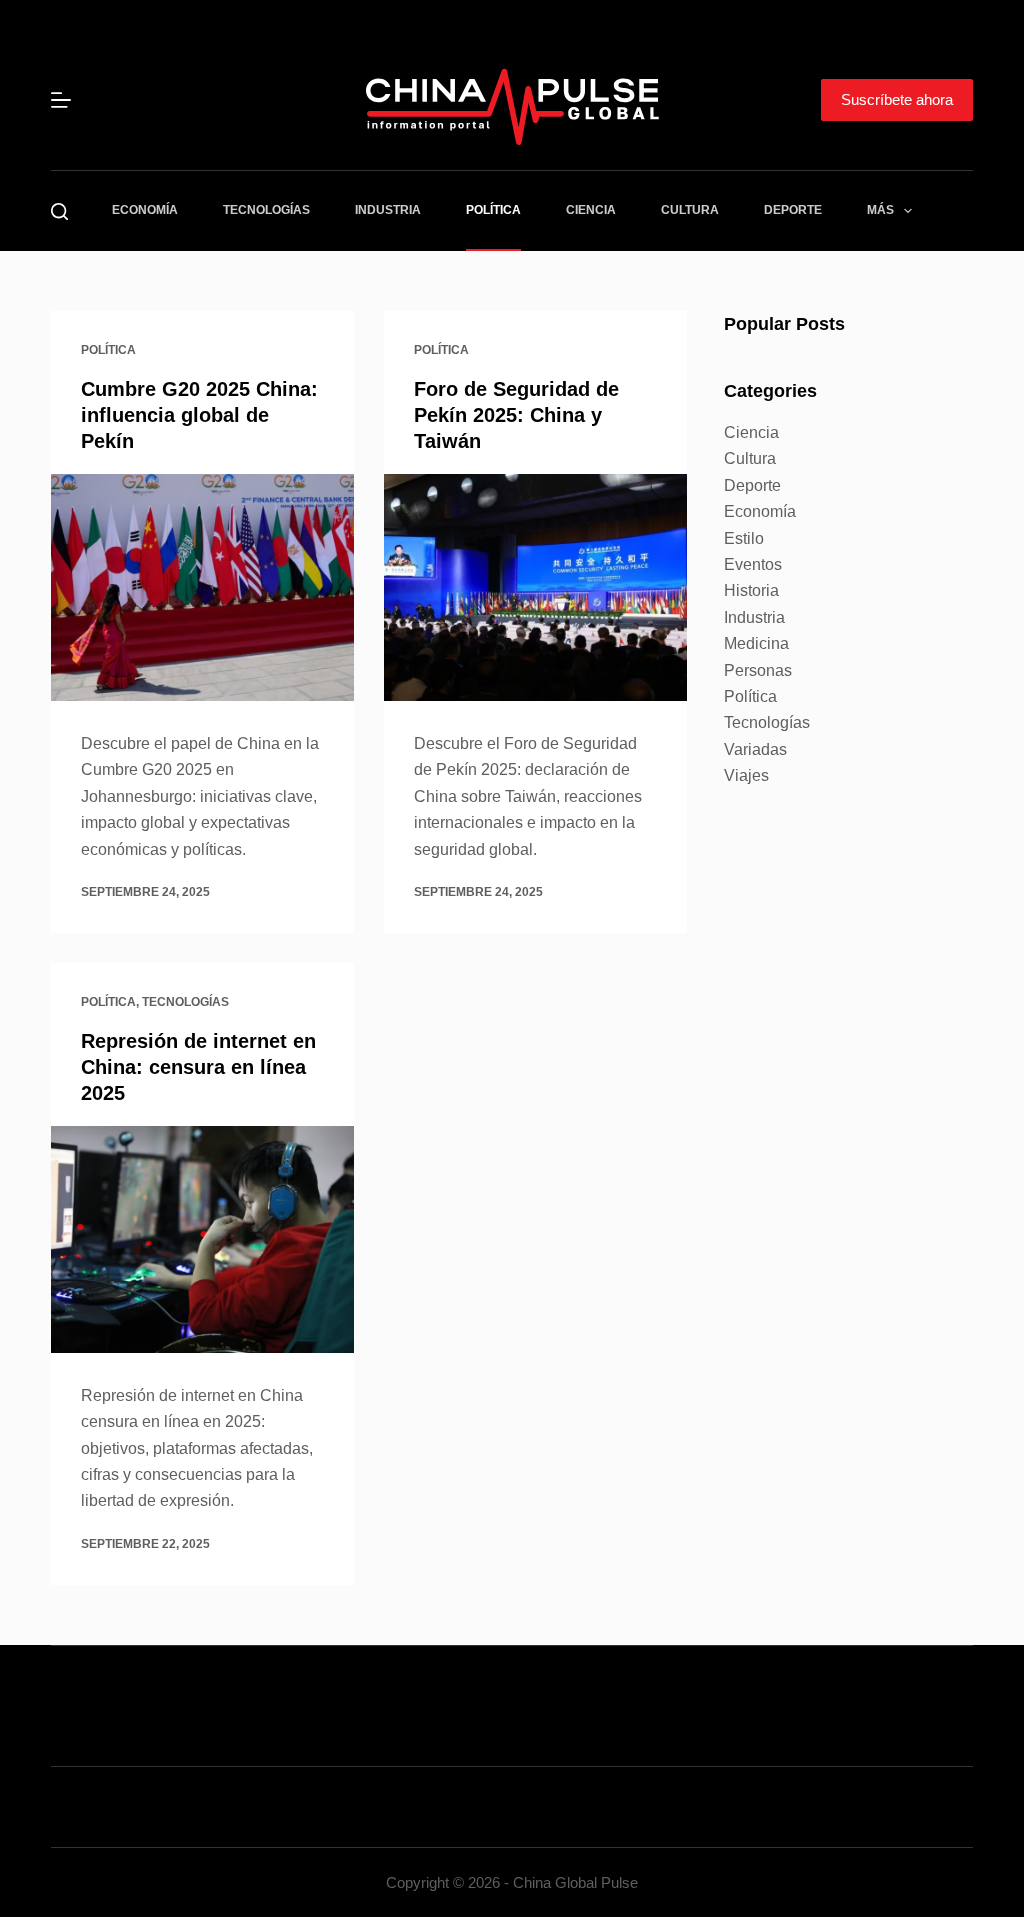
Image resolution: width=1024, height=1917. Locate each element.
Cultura (690, 210)
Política (493, 210)
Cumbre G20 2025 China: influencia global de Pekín (199, 415)
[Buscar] (59, 211)
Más (880, 210)
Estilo (744, 538)
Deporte (793, 210)
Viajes (746, 775)
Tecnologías (266, 210)
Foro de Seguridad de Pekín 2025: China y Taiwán (516, 415)
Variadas (755, 749)
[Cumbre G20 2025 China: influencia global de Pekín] (202, 587)
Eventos (753, 564)
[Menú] (61, 100)
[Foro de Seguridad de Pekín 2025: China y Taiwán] (535, 587)
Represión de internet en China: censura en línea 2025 (198, 1067)
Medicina (756, 643)
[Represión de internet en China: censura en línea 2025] (202, 1239)
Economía (145, 210)
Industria (388, 210)
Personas (758, 670)
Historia (751, 590)
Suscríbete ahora (897, 99)
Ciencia (591, 210)
